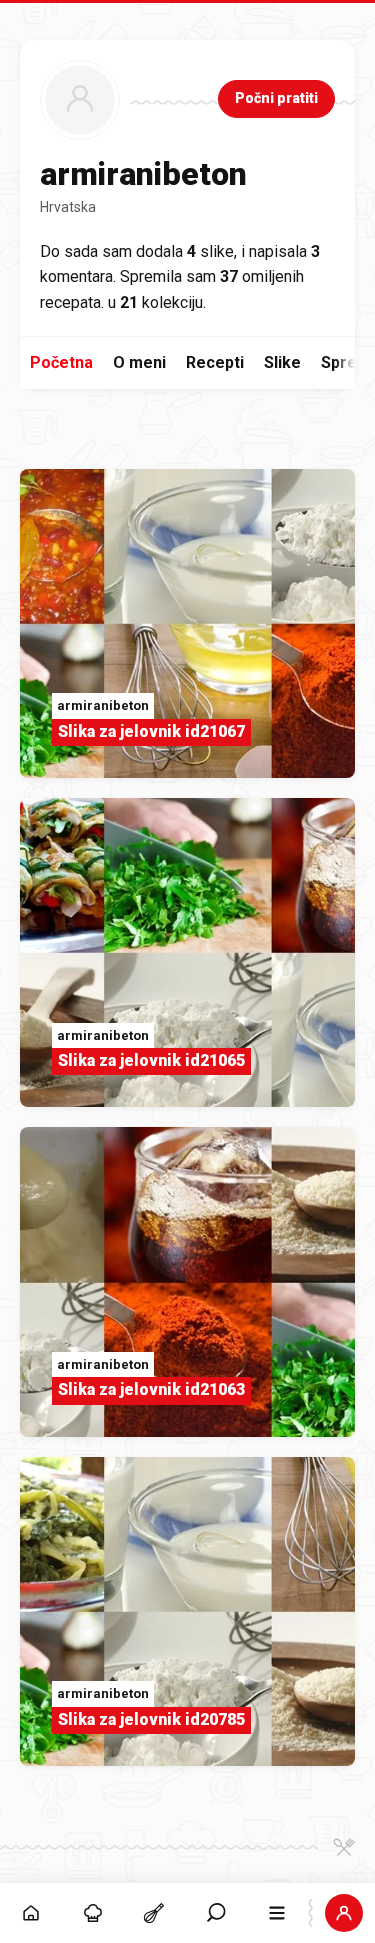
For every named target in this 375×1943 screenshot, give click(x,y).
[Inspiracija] (93, 1913)
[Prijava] (344, 1913)
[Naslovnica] (31, 1913)
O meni (139, 362)
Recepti (215, 362)
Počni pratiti (276, 98)
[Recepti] (154, 1913)
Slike (282, 362)
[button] (216, 1913)
